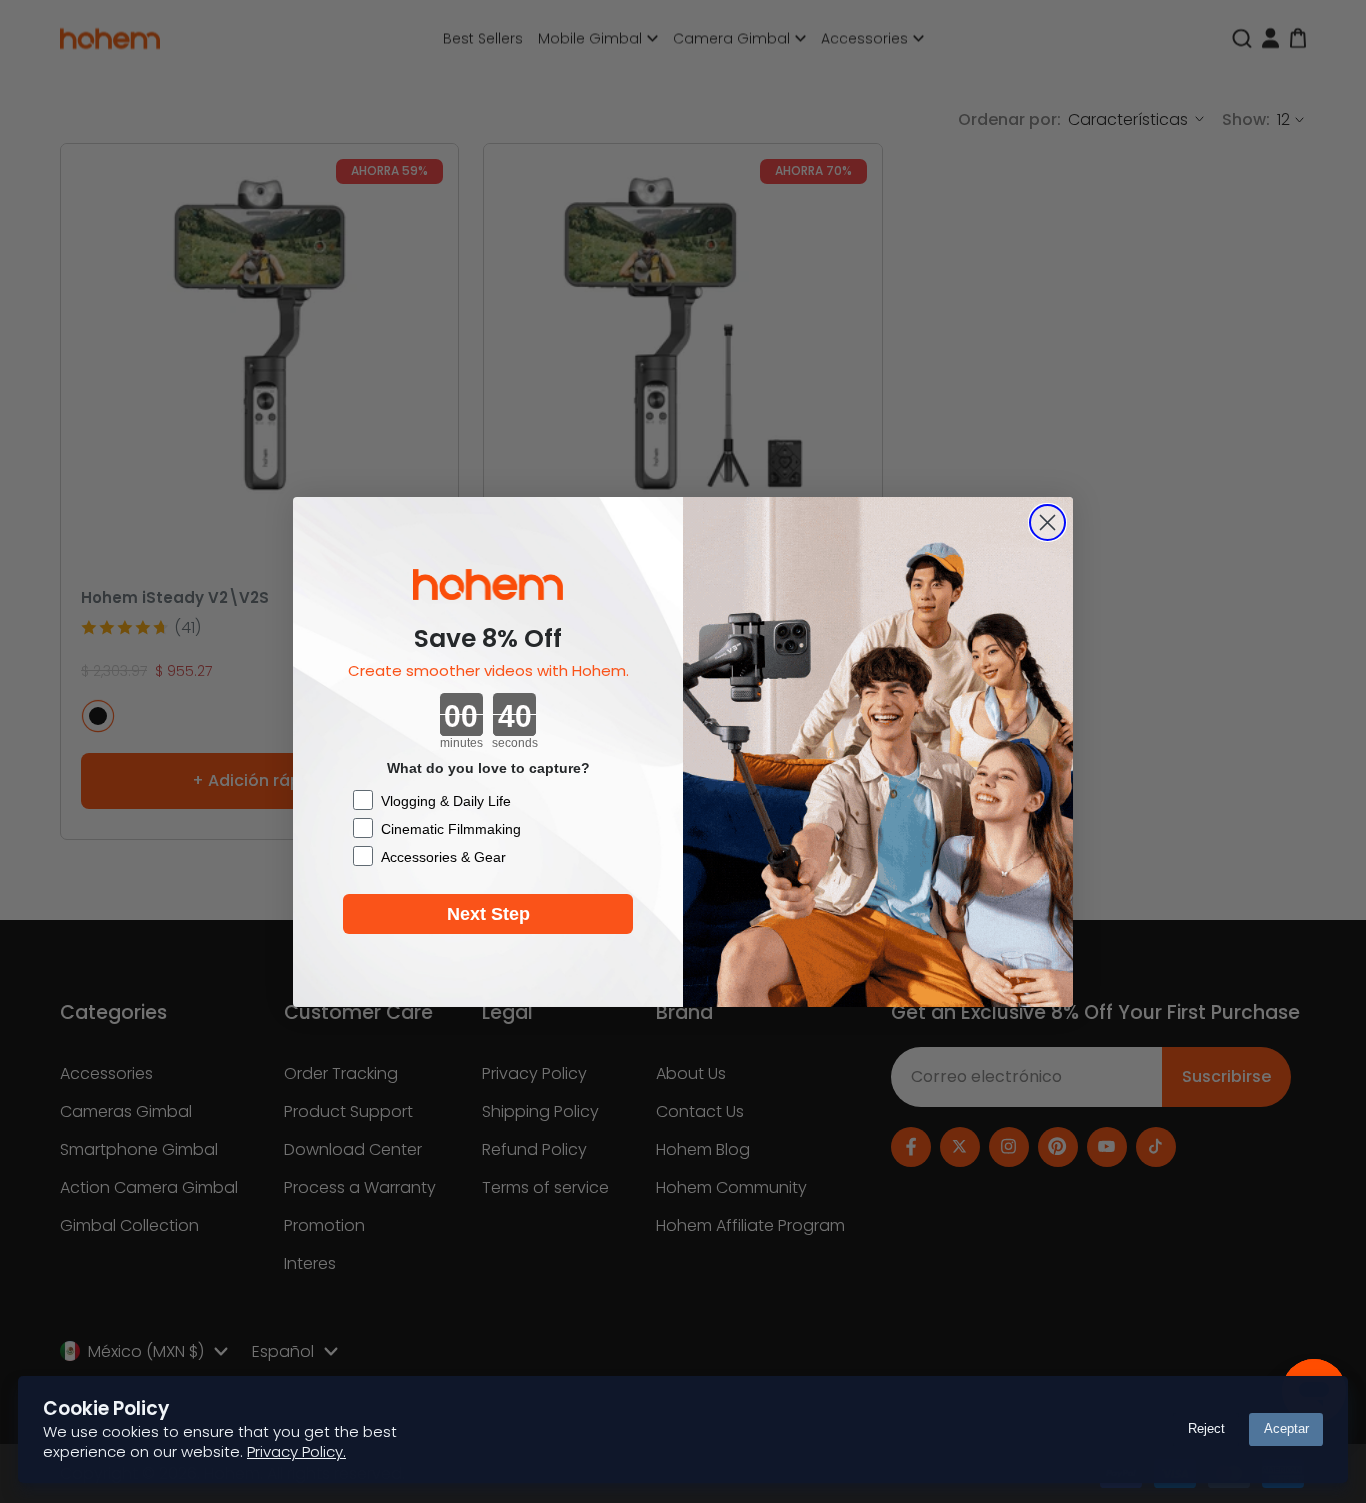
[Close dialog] (1047, 522)
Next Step (488, 914)
